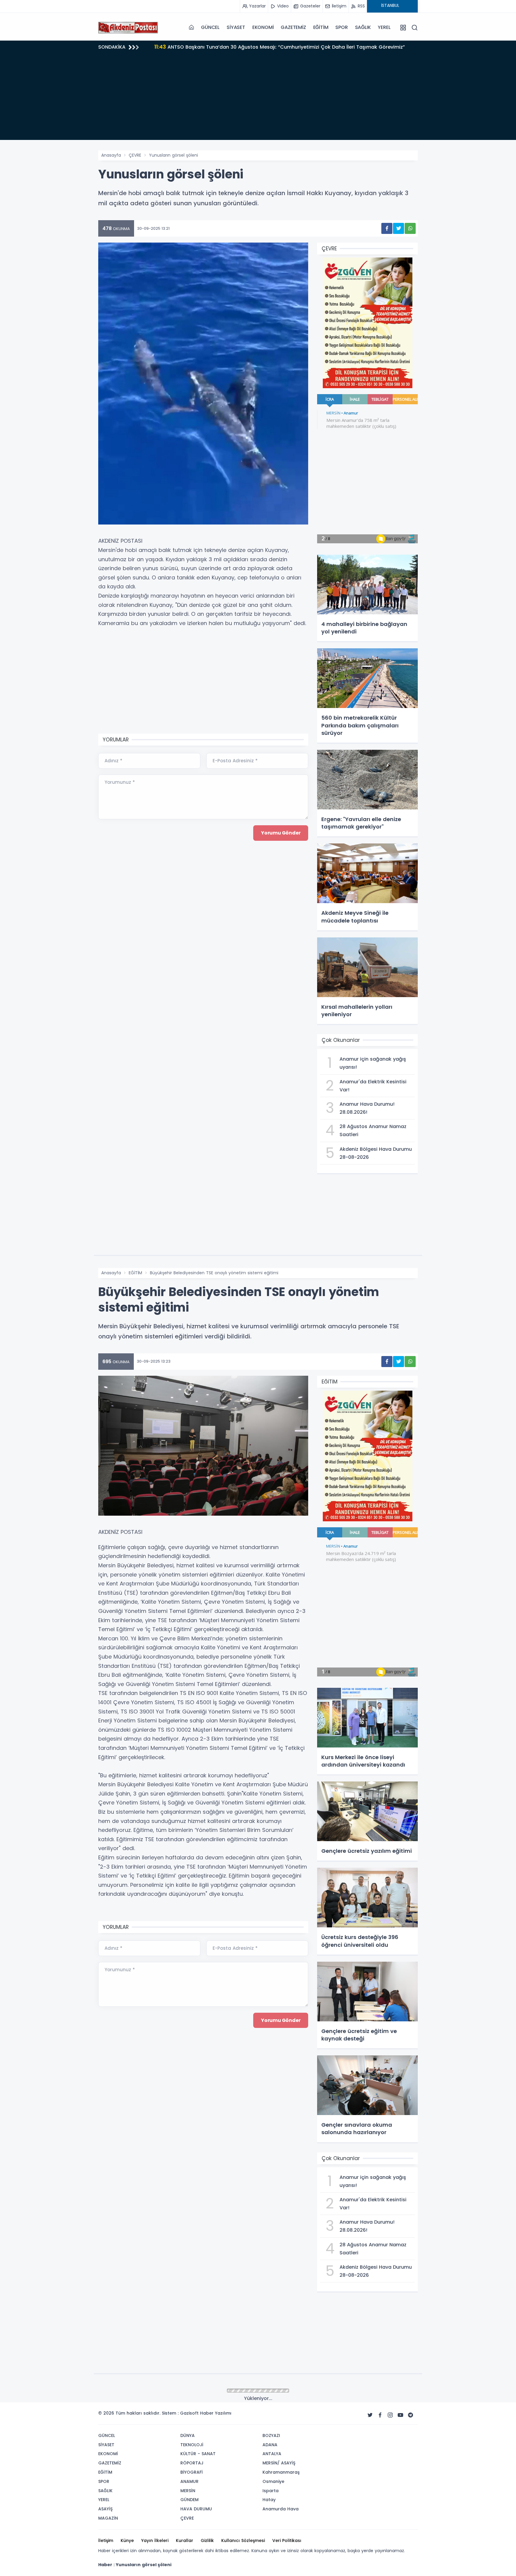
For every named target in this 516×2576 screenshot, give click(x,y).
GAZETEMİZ (293, 27)
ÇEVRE (135, 155)
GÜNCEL (210, 27)
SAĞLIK (363, 27)
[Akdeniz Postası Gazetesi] (128, 27)
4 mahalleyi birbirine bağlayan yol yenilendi (214, 47)
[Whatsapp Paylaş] (410, 228)
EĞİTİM (321, 27)
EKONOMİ (263, 27)
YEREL (384, 27)
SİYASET (236, 27)
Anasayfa (111, 155)
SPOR (341, 27)
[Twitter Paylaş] (398, 228)
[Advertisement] (258, 98)
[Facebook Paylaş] (387, 228)
